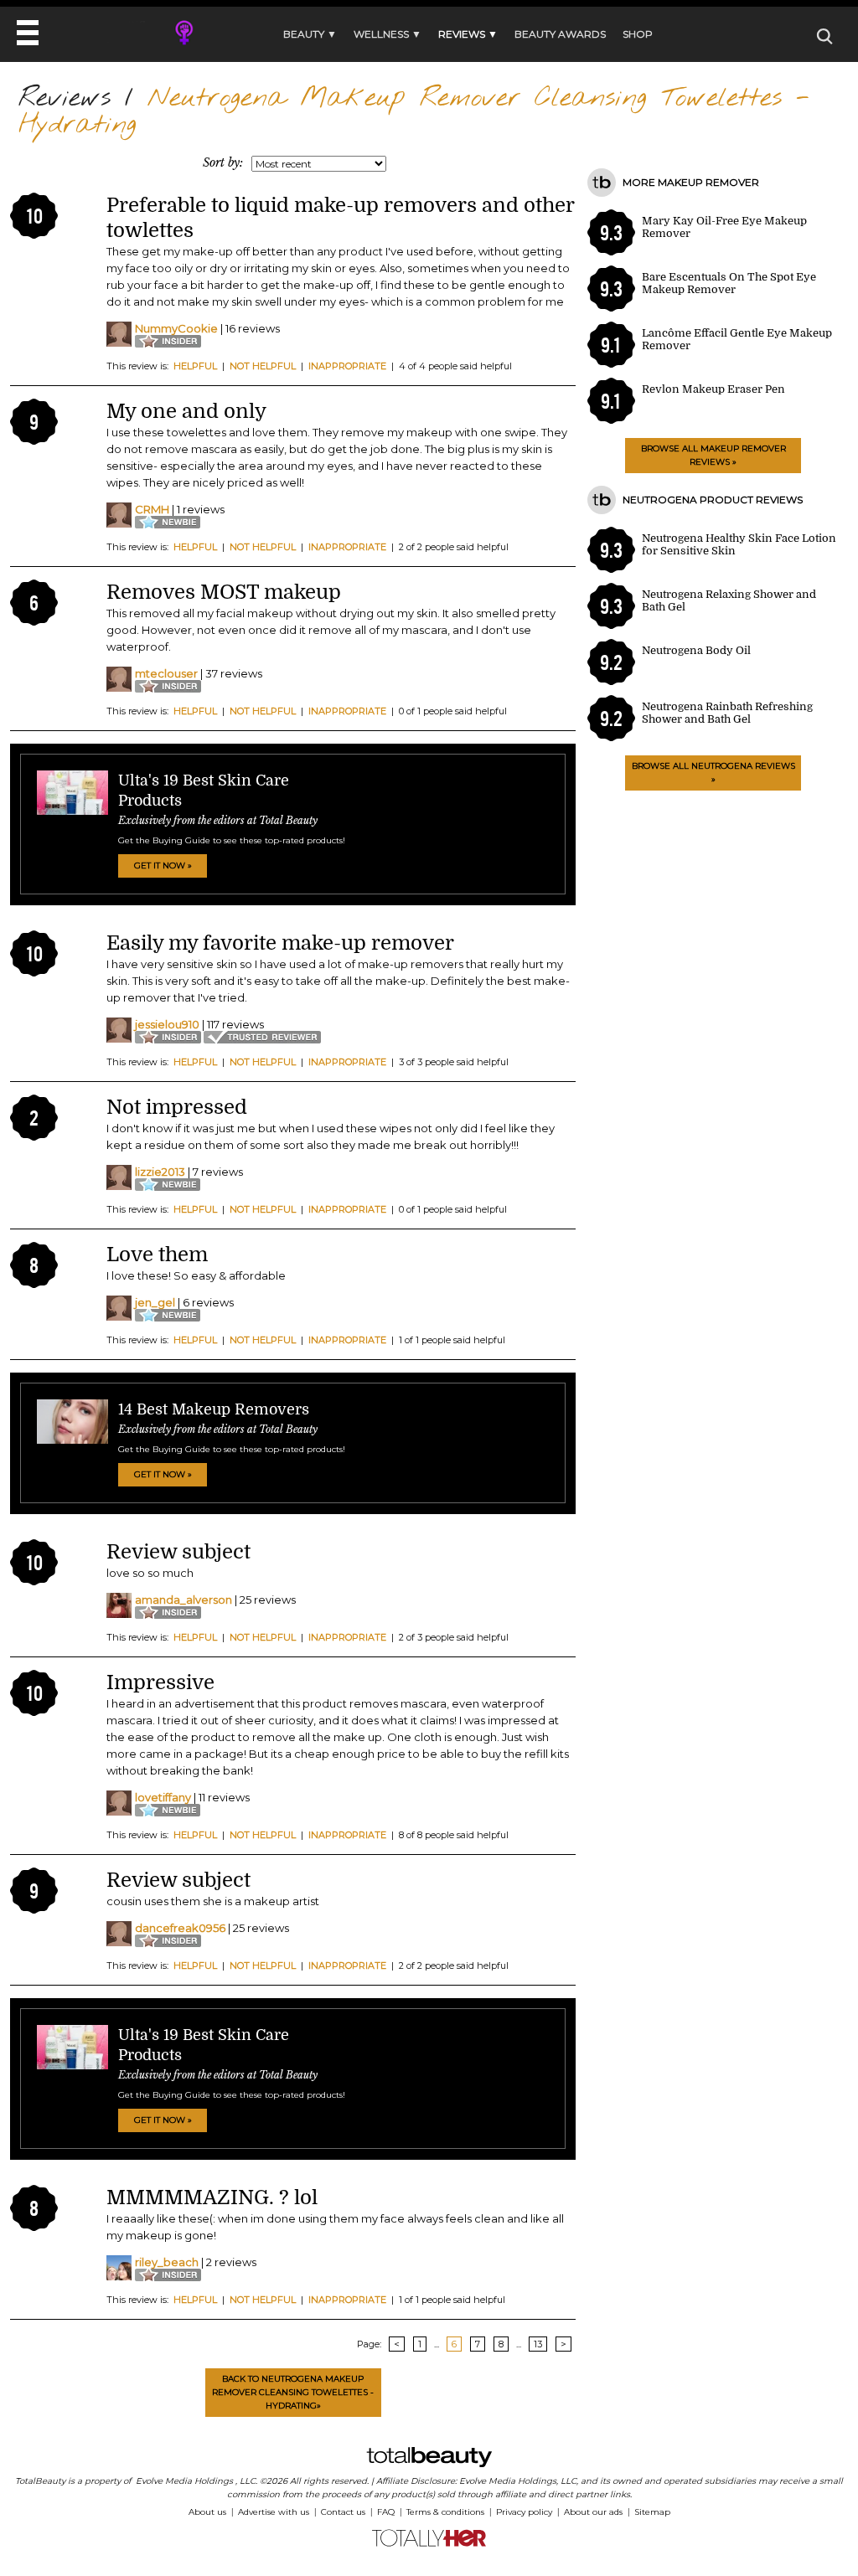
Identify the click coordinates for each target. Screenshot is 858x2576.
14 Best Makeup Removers (214, 1409)
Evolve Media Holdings (184, 2481)
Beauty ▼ (310, 34)
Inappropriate (347, 366)
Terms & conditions (445, 2512)
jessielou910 (167, 1024)
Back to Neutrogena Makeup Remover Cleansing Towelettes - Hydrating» (293, 2392)
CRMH (152, 509)
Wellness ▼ (388, 34)
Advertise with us (274, 2512)
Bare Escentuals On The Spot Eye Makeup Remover (729, 283)
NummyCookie (176, 328)
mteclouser (166, 673)
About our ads (593, 2512)
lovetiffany (163, 1797)
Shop (638, 34)
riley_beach (167, 2262)
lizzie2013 (160, 1172)
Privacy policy (524, 2512)
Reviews (65, 98)
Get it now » (163, 866)
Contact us (343, 2512)
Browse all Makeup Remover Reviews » (713, 455)
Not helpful (263, 366)
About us (207, 2512)
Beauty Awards (560, 34)
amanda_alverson (183, 1600)
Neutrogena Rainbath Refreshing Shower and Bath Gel (727, 713)
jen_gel (155, 1302)
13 (538, 2344)
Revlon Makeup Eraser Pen (713, 389)
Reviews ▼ (468, 34)
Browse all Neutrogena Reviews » (713, 773)
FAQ (386, 2512)
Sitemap (652, 2512)
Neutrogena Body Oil (696, 650)
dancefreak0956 (180, 1928)
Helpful (195, 366)
